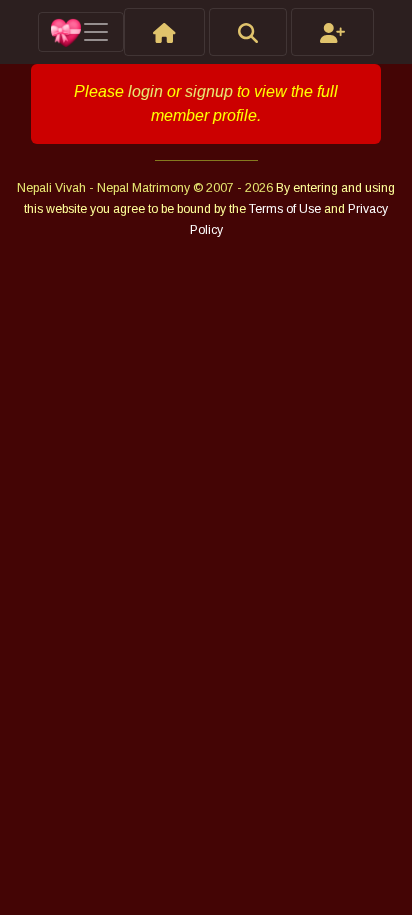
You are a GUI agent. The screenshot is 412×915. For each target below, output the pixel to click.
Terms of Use (286, 209)
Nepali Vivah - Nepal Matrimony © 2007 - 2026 (146, 188)
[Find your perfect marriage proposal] (248, 32)
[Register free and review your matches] (332, 32)
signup (209, 91)
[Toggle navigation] (81, 32)
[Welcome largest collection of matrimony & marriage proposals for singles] (164, 32)
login (145, 91)
